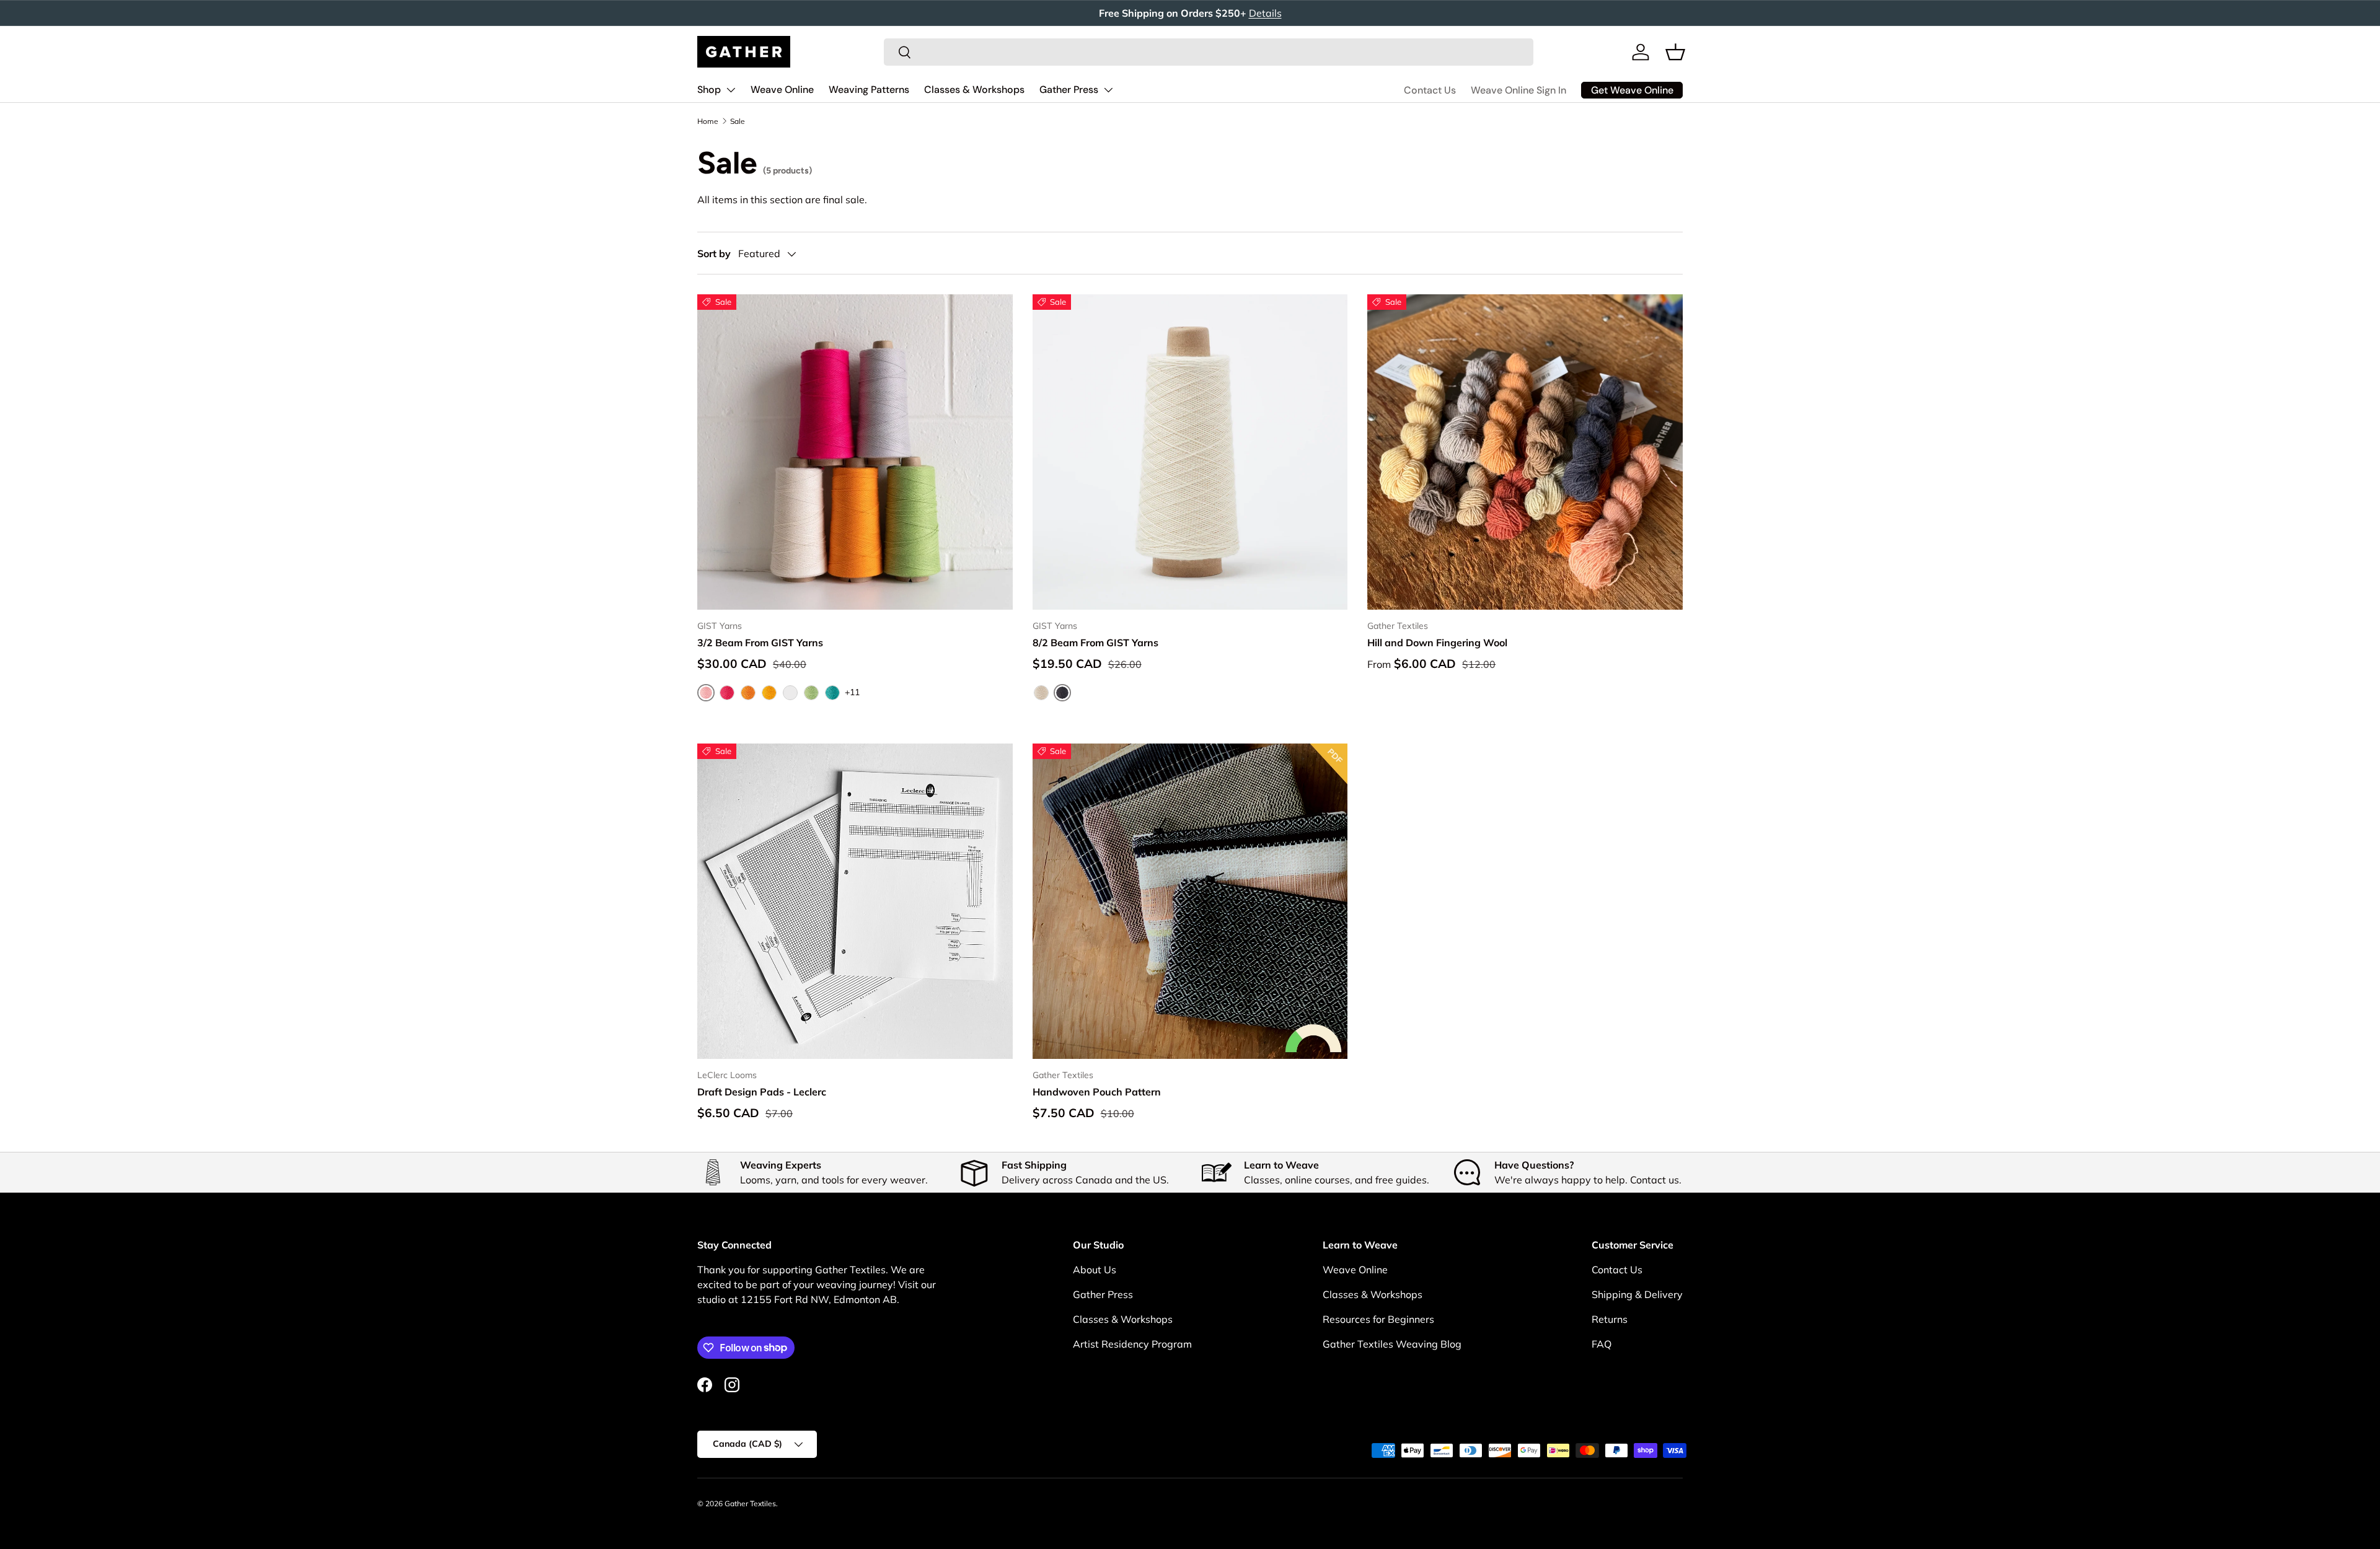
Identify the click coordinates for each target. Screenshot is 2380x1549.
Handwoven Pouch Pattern (1097, 1092)
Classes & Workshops (974, 90)
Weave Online (782, 90)
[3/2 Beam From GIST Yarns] (855, 452)
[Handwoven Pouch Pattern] (1190, 901)
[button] (1675, 52)
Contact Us (1430, 90)
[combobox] (1209, 52)
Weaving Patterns (869, 90)
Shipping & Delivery (1637, 1294)
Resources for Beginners (1378, 1319)
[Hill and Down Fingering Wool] (1525, 452)
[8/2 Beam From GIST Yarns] (1190, 452)
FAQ (1602, 1344)
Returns (1610, 1319)
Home (708, 121)
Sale (738, 121)
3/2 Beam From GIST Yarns (760, 643)
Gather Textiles (750, 1503)
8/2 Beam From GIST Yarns (1095, 643)
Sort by (714, 253)
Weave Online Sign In (1518, 90)
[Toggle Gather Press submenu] (1108, 90)
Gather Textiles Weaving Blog (1392, 1344)
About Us (1095, 1270)
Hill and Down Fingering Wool (1437, 643)
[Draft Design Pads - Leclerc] (855, 901)
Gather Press (1069, 90)
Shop (709, 90)
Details (1265, 13)
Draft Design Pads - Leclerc (762, 1092)
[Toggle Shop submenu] (731, 90)
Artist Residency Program (1132, 1344)
